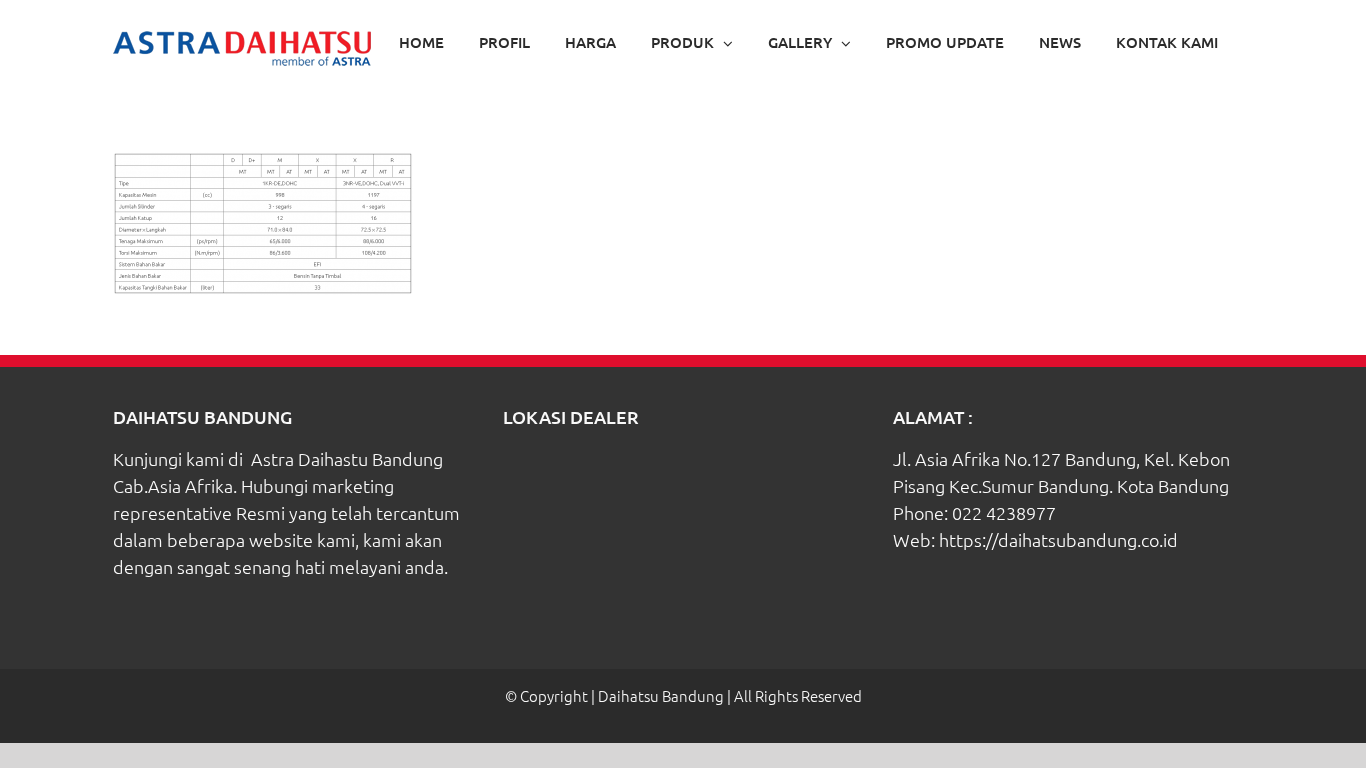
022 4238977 (1004, 512)
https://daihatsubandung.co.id (1058, 539)
